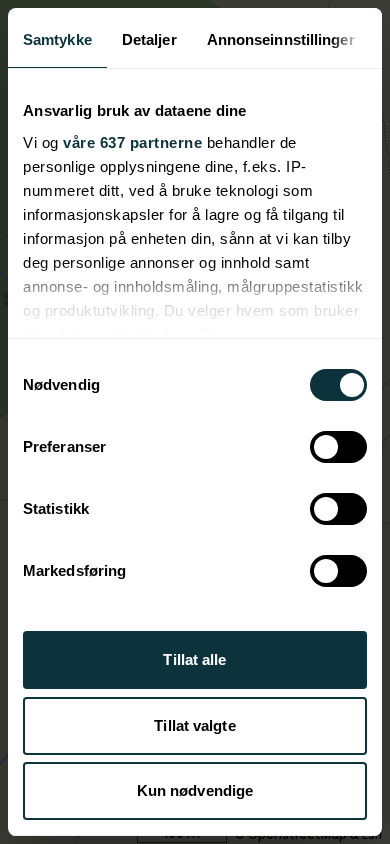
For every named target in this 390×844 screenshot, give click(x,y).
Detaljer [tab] (149, 39)
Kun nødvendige (195, 790)
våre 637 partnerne (132, 142)
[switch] (338, 447)
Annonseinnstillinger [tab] (281, 39)
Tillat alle (194, 659)
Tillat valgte (194, 725)
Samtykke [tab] (57, 39)
